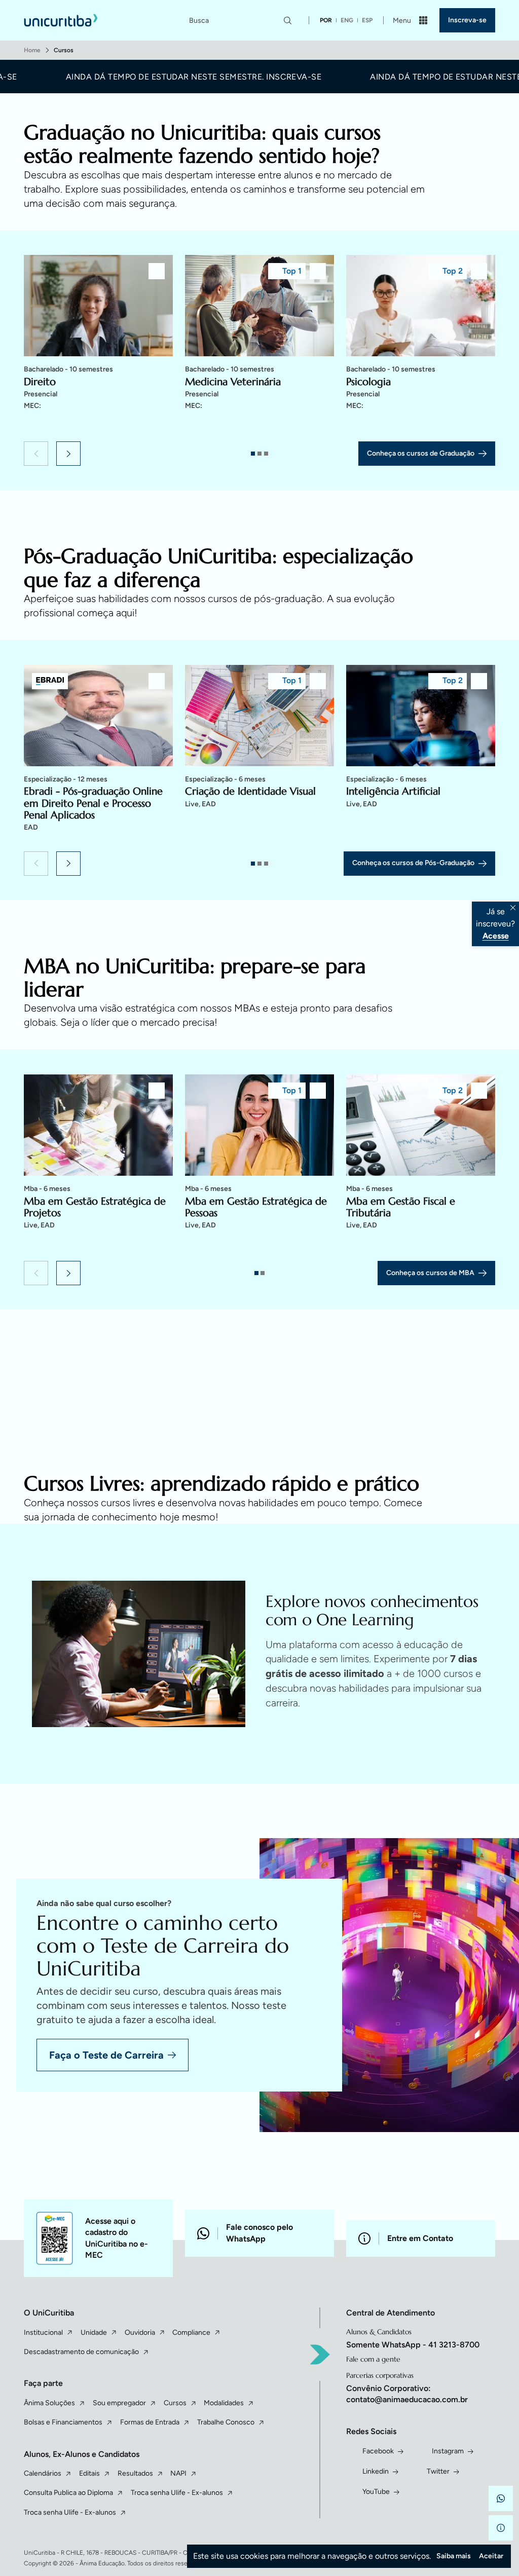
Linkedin (376, 2471)
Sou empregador (119, 2403)
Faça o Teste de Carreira (106, 2055)
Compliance (191, 2332)
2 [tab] (259, 454)
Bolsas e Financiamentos (63, 2422)
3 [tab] (266, 454)
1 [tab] (253, 454)
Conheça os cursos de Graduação (421, 453)
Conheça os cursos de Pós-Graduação (413, 863)
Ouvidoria (140, 2332)
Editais (89, 2473)
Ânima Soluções (49, 2403)
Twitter (438, 2471)
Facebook (378, 2451)
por (326, 20)
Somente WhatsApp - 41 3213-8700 (413, 2345)
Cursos (175, 2403)
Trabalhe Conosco (226, 2422)
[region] (259, 345)
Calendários (43, 2473)
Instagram (448, 2451)
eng (347, 20)
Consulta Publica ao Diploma (68, 2493)
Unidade (94, 2332)
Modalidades (224, 2403)
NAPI (178, 2473)
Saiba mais (454, 2556)
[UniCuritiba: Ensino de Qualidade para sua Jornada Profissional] (61, 20)
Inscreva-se (467, 20)
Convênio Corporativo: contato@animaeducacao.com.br (407, 2394)
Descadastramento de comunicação (81, 2352)
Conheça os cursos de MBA (430, 1273)
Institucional (43, 2332)
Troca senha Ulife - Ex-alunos (177, 2493)
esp (367, 20)
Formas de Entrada (150, 2422)
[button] (36, 454)
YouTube (376, 2492)
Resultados (135, 2473)
